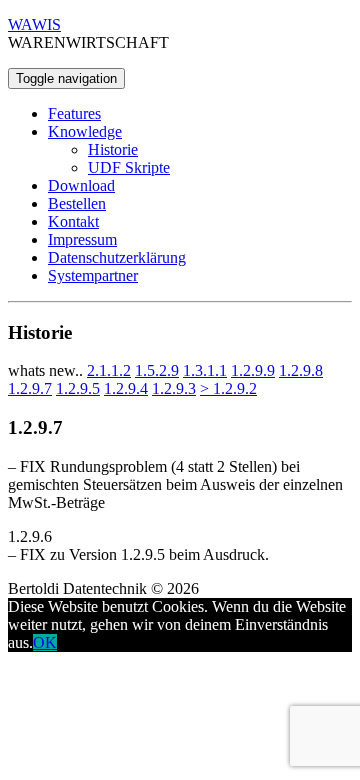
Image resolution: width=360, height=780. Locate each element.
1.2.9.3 (174, 388)
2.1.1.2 (109, 370)
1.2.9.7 (30, 388)
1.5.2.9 (157, 370)
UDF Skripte (129, 167)
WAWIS (34, 24)
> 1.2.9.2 (228, 388)
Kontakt (73, 221)
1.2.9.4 (126, 388)
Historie (113, 149)
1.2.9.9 (253, 370)
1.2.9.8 (301, 370)
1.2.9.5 (78, 388)
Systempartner (93, 275)
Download (81, 185)
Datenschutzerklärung (117, 257)
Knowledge (85, 131)
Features (74, 113)
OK (45, 642)
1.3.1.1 (205, 370)
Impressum (82, 239)
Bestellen (77, 203)
